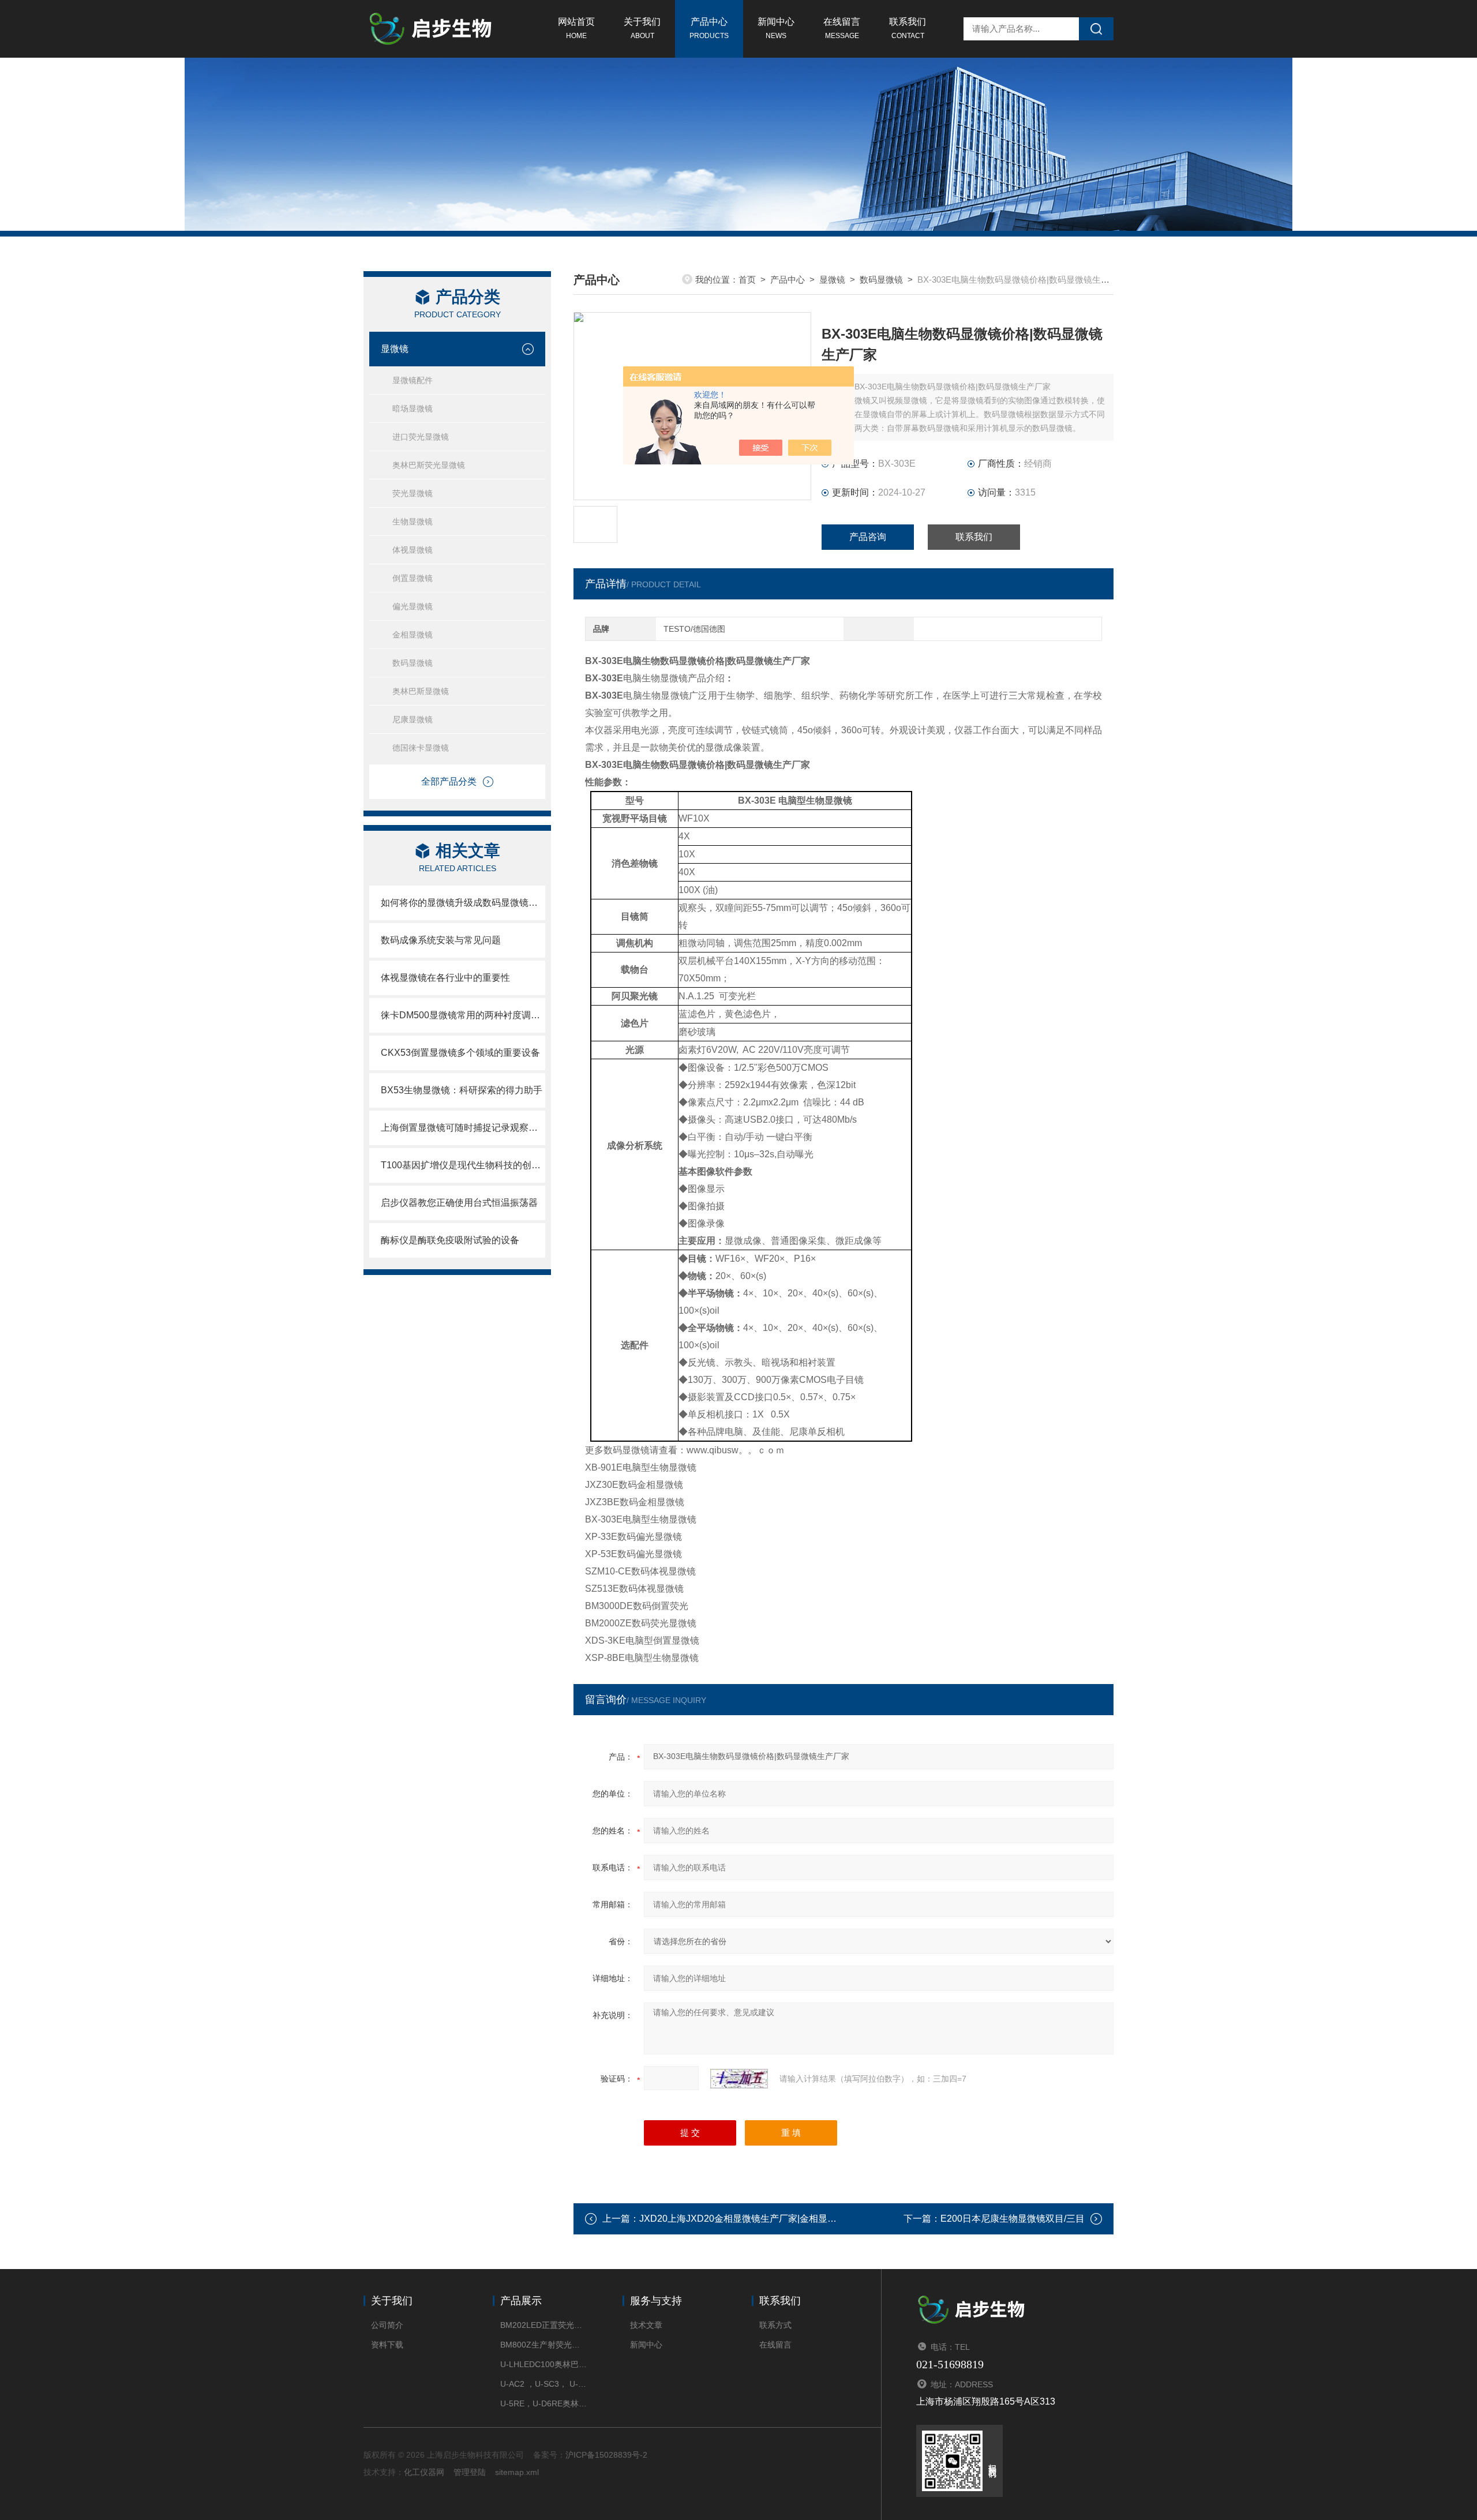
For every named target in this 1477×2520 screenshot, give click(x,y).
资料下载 (387, 2345)
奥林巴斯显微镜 (421, 691)
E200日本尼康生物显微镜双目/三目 (1013, 2219)
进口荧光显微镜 (421, 437)
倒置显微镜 (413, 578)
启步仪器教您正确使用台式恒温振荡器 (459, 1203)
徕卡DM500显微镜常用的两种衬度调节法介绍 (463, 1015)
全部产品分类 (449, 781)
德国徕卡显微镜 (421, 748)
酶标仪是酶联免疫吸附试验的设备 (450, 1240)
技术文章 (646, 2325)
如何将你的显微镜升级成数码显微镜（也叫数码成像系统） (463, 903)
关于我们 (642, 28)
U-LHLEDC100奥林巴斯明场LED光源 (544, 2364)
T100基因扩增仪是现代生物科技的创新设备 (463, 1165)
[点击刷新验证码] (739, 2079)
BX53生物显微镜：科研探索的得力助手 (462, 1090)
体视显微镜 (413, 550)
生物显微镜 (413, 522)
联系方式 (775, 2325)
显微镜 (395, 349)
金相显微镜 (413, 635)
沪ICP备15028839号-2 (606, 2455)
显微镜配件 (413, 380)
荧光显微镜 (413, 493)
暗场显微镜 (413, 408)
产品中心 (709, 28)
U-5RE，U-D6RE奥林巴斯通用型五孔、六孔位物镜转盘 (544, 2403)
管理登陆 (470, 2472)
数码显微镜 (413, 663)
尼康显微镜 (413, 719)
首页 (747, 280)
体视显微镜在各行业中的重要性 (445, 978)
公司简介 (387, 2325)
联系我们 (908, 28)
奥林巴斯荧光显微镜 (429, 465)
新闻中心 (776, 28)
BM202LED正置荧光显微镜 (544, 2325)
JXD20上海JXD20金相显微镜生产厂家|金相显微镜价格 (752, 2219)
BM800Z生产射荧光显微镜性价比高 (544, 2345)
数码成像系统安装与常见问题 (441, 940)
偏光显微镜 (413, 606)
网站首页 (576, 28)
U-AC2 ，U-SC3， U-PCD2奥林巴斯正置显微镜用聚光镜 (544, 2384)
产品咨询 (868, 537)
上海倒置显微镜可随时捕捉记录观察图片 (463, 1128)
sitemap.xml (517, 2472)
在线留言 (842, 28)
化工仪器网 (424, 2472)
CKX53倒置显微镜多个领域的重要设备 (460, 1053)
